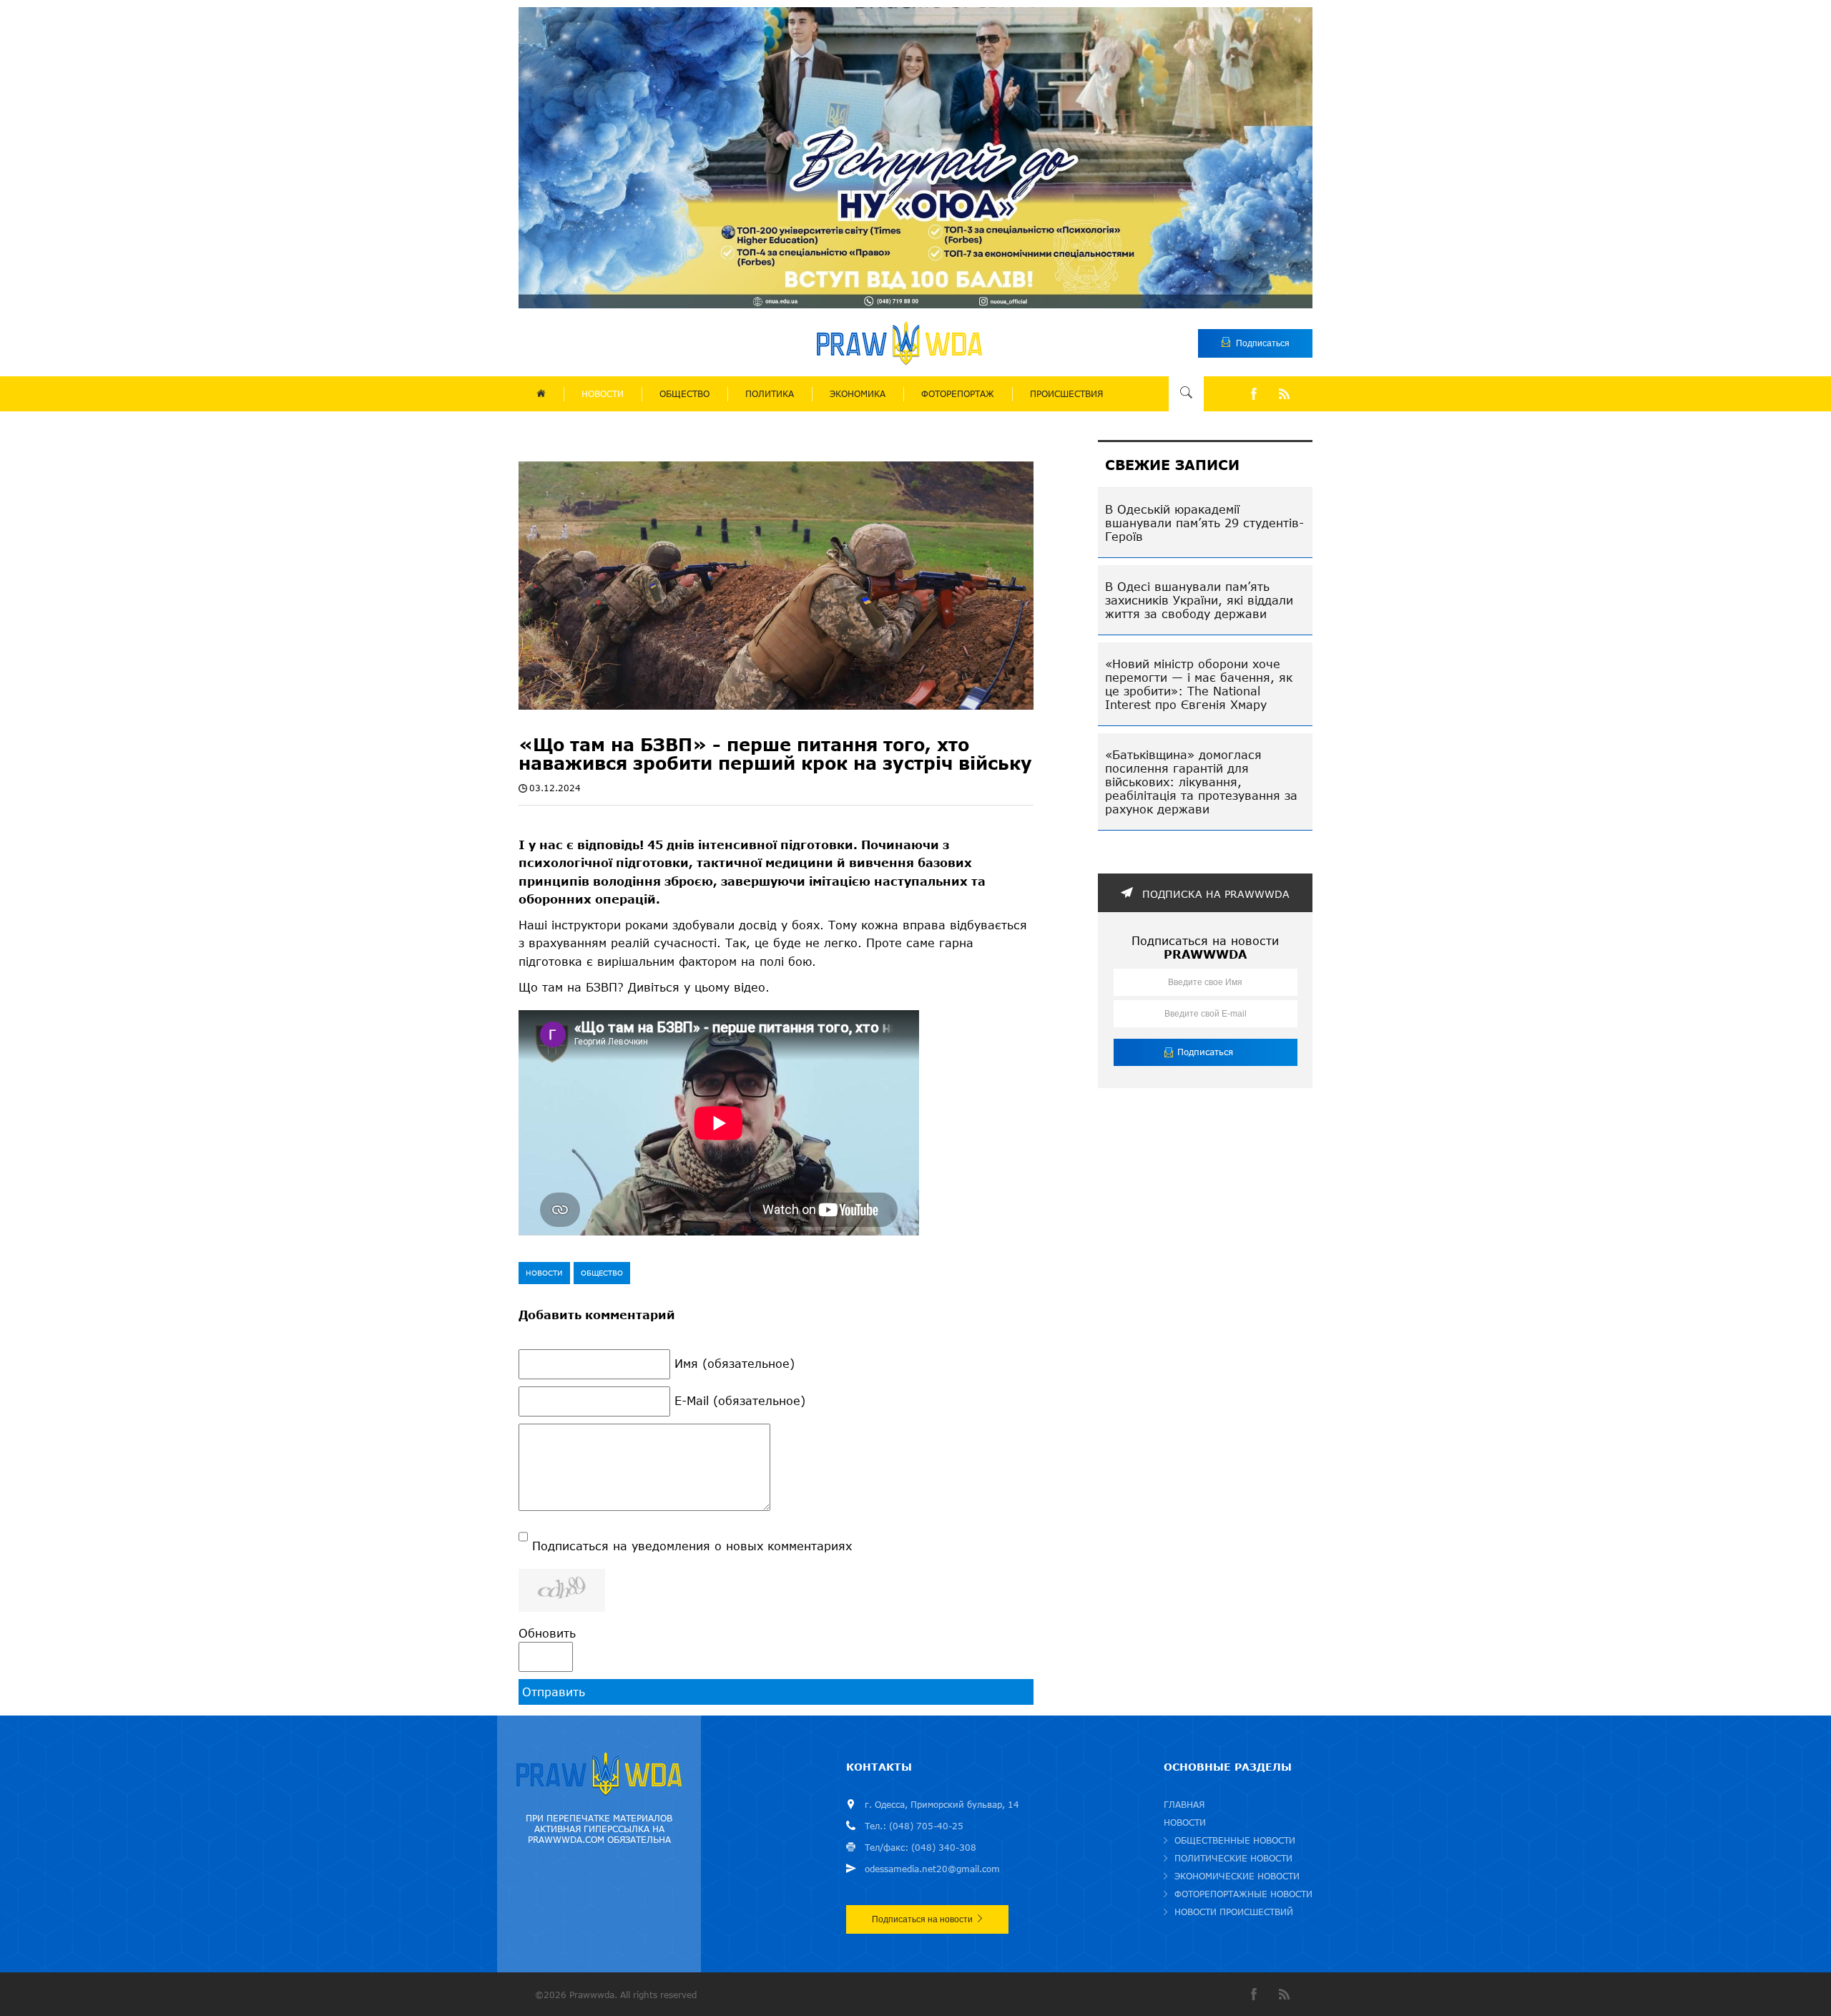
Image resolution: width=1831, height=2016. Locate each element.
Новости (544, 1273)
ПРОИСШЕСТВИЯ (1066, 394)
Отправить (554, 1692)
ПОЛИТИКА (770, 394)
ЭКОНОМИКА (858, 394)
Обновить (547, 1633)
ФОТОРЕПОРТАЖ (958, 394)
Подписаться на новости (922, 1919)
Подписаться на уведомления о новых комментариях (692, 1546)
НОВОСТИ (603, 394)
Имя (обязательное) (735, 1363)
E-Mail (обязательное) (740, 1400)
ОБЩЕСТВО (684, 394)
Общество (602, 1273)
